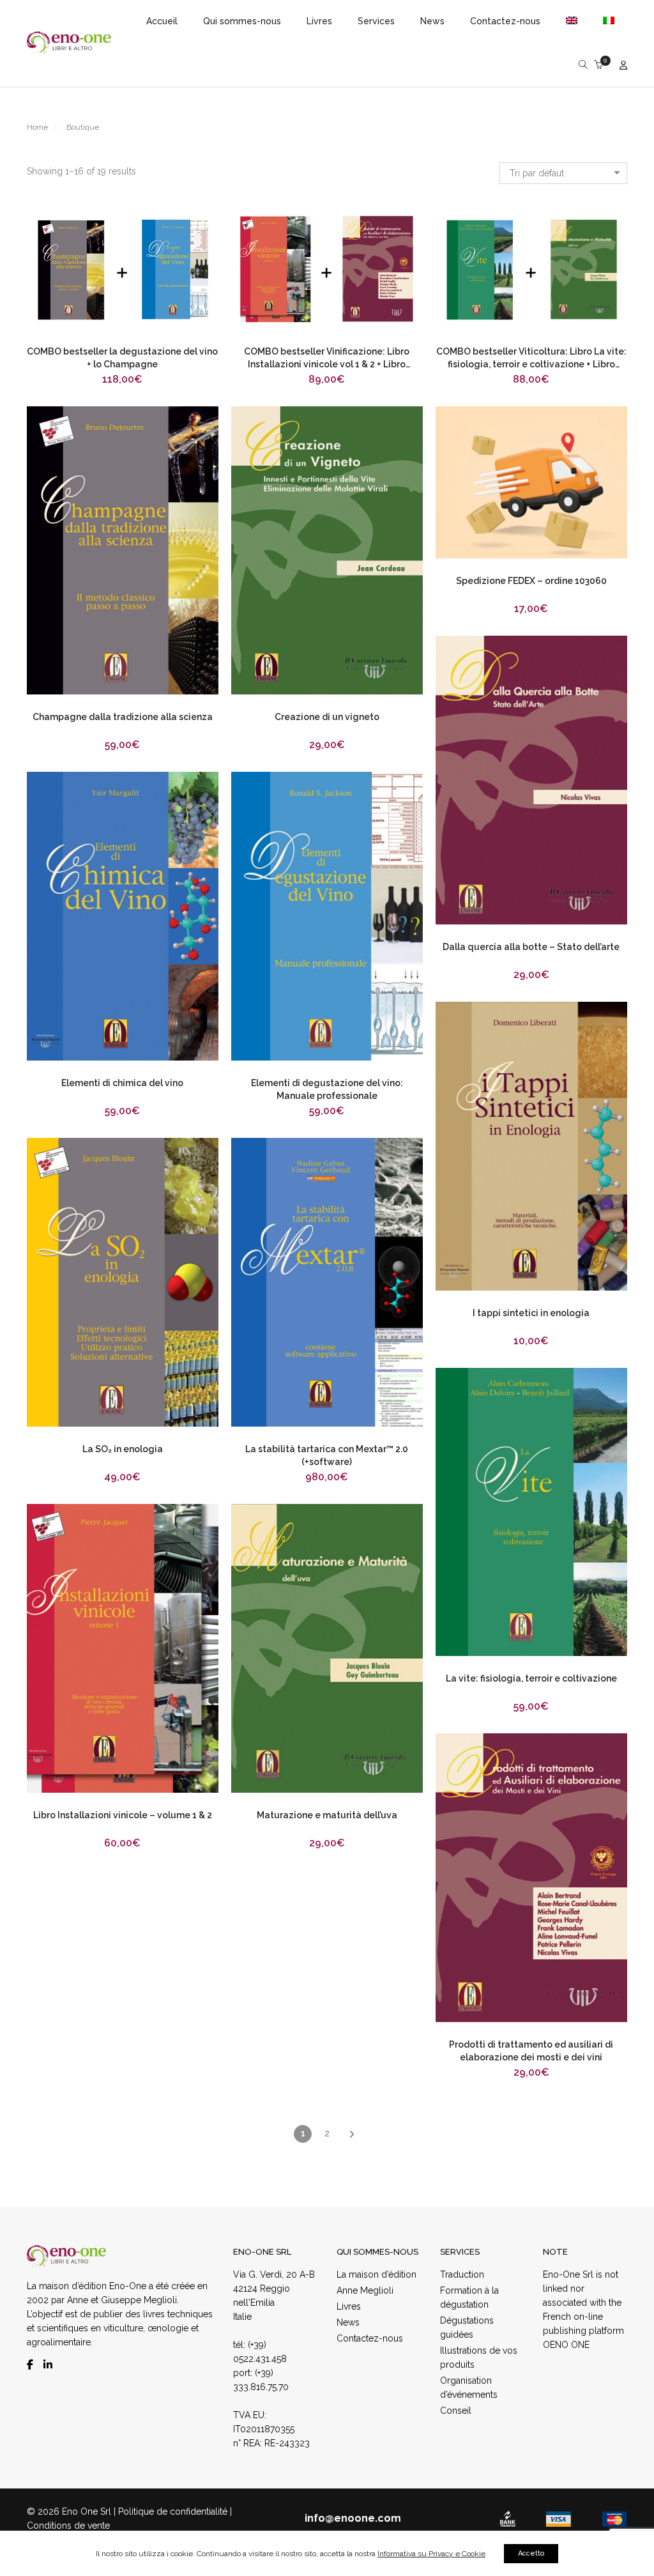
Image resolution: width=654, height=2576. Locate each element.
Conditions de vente (68, 2526)
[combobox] (563, 173)
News (348, 2322)
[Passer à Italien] (603, 21)
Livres (349, 2306)
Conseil (456, 2411)
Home (37, 127)
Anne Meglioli (365, 2290)
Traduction (462, 2274)
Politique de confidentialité (173, 2511)
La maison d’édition (376, 2274)
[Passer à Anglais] (572, 21)
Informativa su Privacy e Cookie (431, 2554)
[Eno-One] (69, 48)
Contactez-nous (370, 2338)
